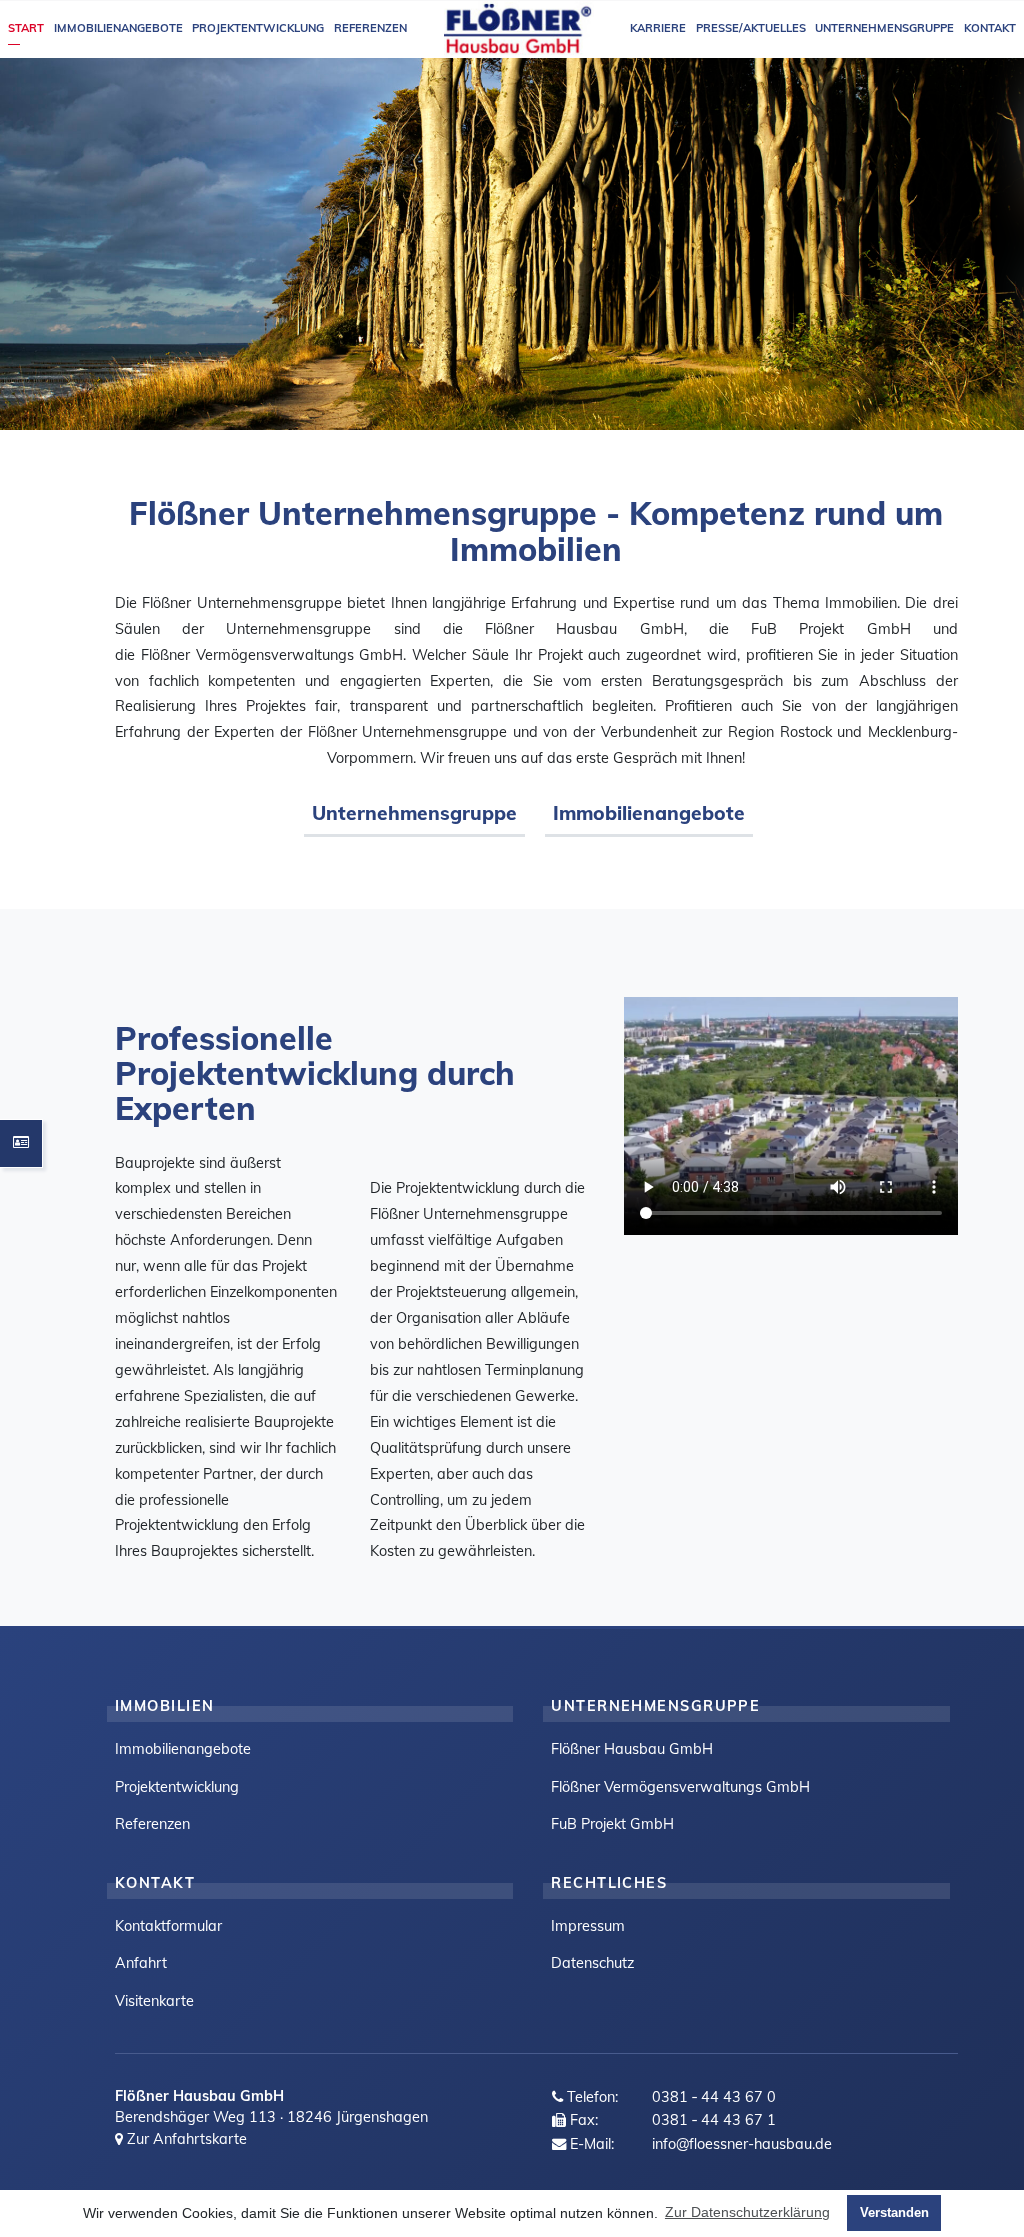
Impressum (588, 1926)
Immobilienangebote (649, 813)
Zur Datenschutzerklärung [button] (747, 2212)
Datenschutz (592, 1963)
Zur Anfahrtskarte (185, 2139)
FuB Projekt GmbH (612, 1824)
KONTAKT (990, 28)
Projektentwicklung (177, 1787)
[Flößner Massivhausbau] (519, 29)
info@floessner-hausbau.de (742, 2144)
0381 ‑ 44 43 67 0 (714, 2097)
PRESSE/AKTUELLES (751, 28)
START (26, 28)
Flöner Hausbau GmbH (632, 1749)
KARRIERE (658, 28)
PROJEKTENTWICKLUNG (258, 28)
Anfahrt (141, 1963)
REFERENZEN (370, 28)
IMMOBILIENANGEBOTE (118, 28)
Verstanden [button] (894, 2212)
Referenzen (152, 1824)
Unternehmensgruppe (414, 813)
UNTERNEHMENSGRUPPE (884, 28)
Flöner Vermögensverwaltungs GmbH (680, 1787)
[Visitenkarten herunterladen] (21, 1143)
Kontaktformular (168, 1926)
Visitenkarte (154, 2001)
